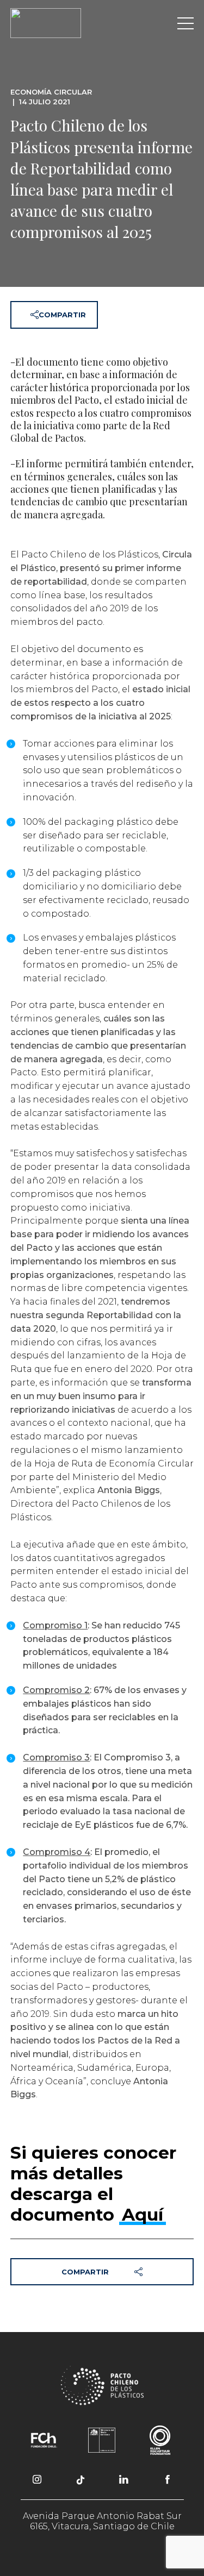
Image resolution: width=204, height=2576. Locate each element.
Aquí (143, 2215)
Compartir (62, 315)
